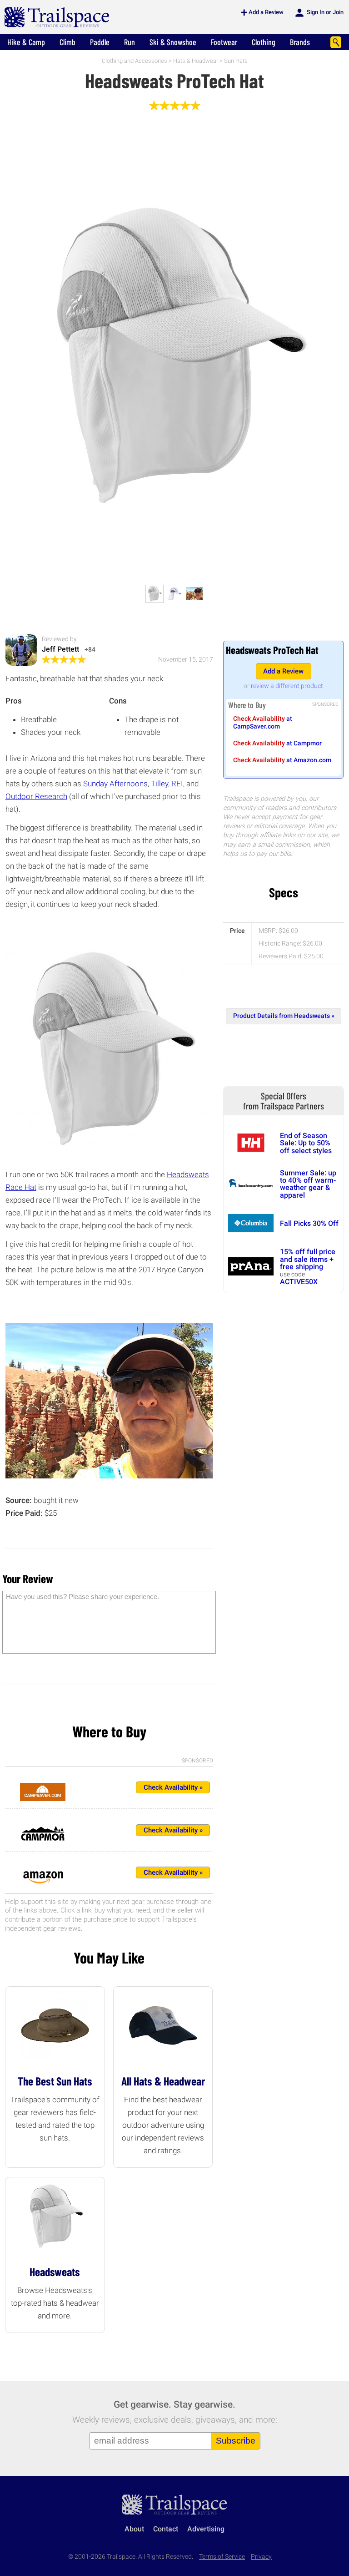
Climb (67, 42)
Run (130, 42)
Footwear (224, 42)
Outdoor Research (36, 796)
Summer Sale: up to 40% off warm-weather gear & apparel (308, 1184)
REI (177, 784)
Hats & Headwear (196, 61)
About (134, 2529)
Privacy (261, 2557)
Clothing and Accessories (135, 61)
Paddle (100, 42)
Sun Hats (236, 61)
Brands (300, 42)
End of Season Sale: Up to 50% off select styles (306, 1143)
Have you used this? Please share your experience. (82, 1597)
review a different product (287, 686)
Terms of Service (222, 2557)
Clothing (264, 42)
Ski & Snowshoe (173, 42)
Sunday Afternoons (115, 784)
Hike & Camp (26, 42)
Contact (166, 2529)
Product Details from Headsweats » (284, 1016)
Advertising (206, 2529)
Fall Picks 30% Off (309, 1223)
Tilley (160, 784)
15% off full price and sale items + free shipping (308, 1259)
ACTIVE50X (299, 1282)
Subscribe (236, 2441)
